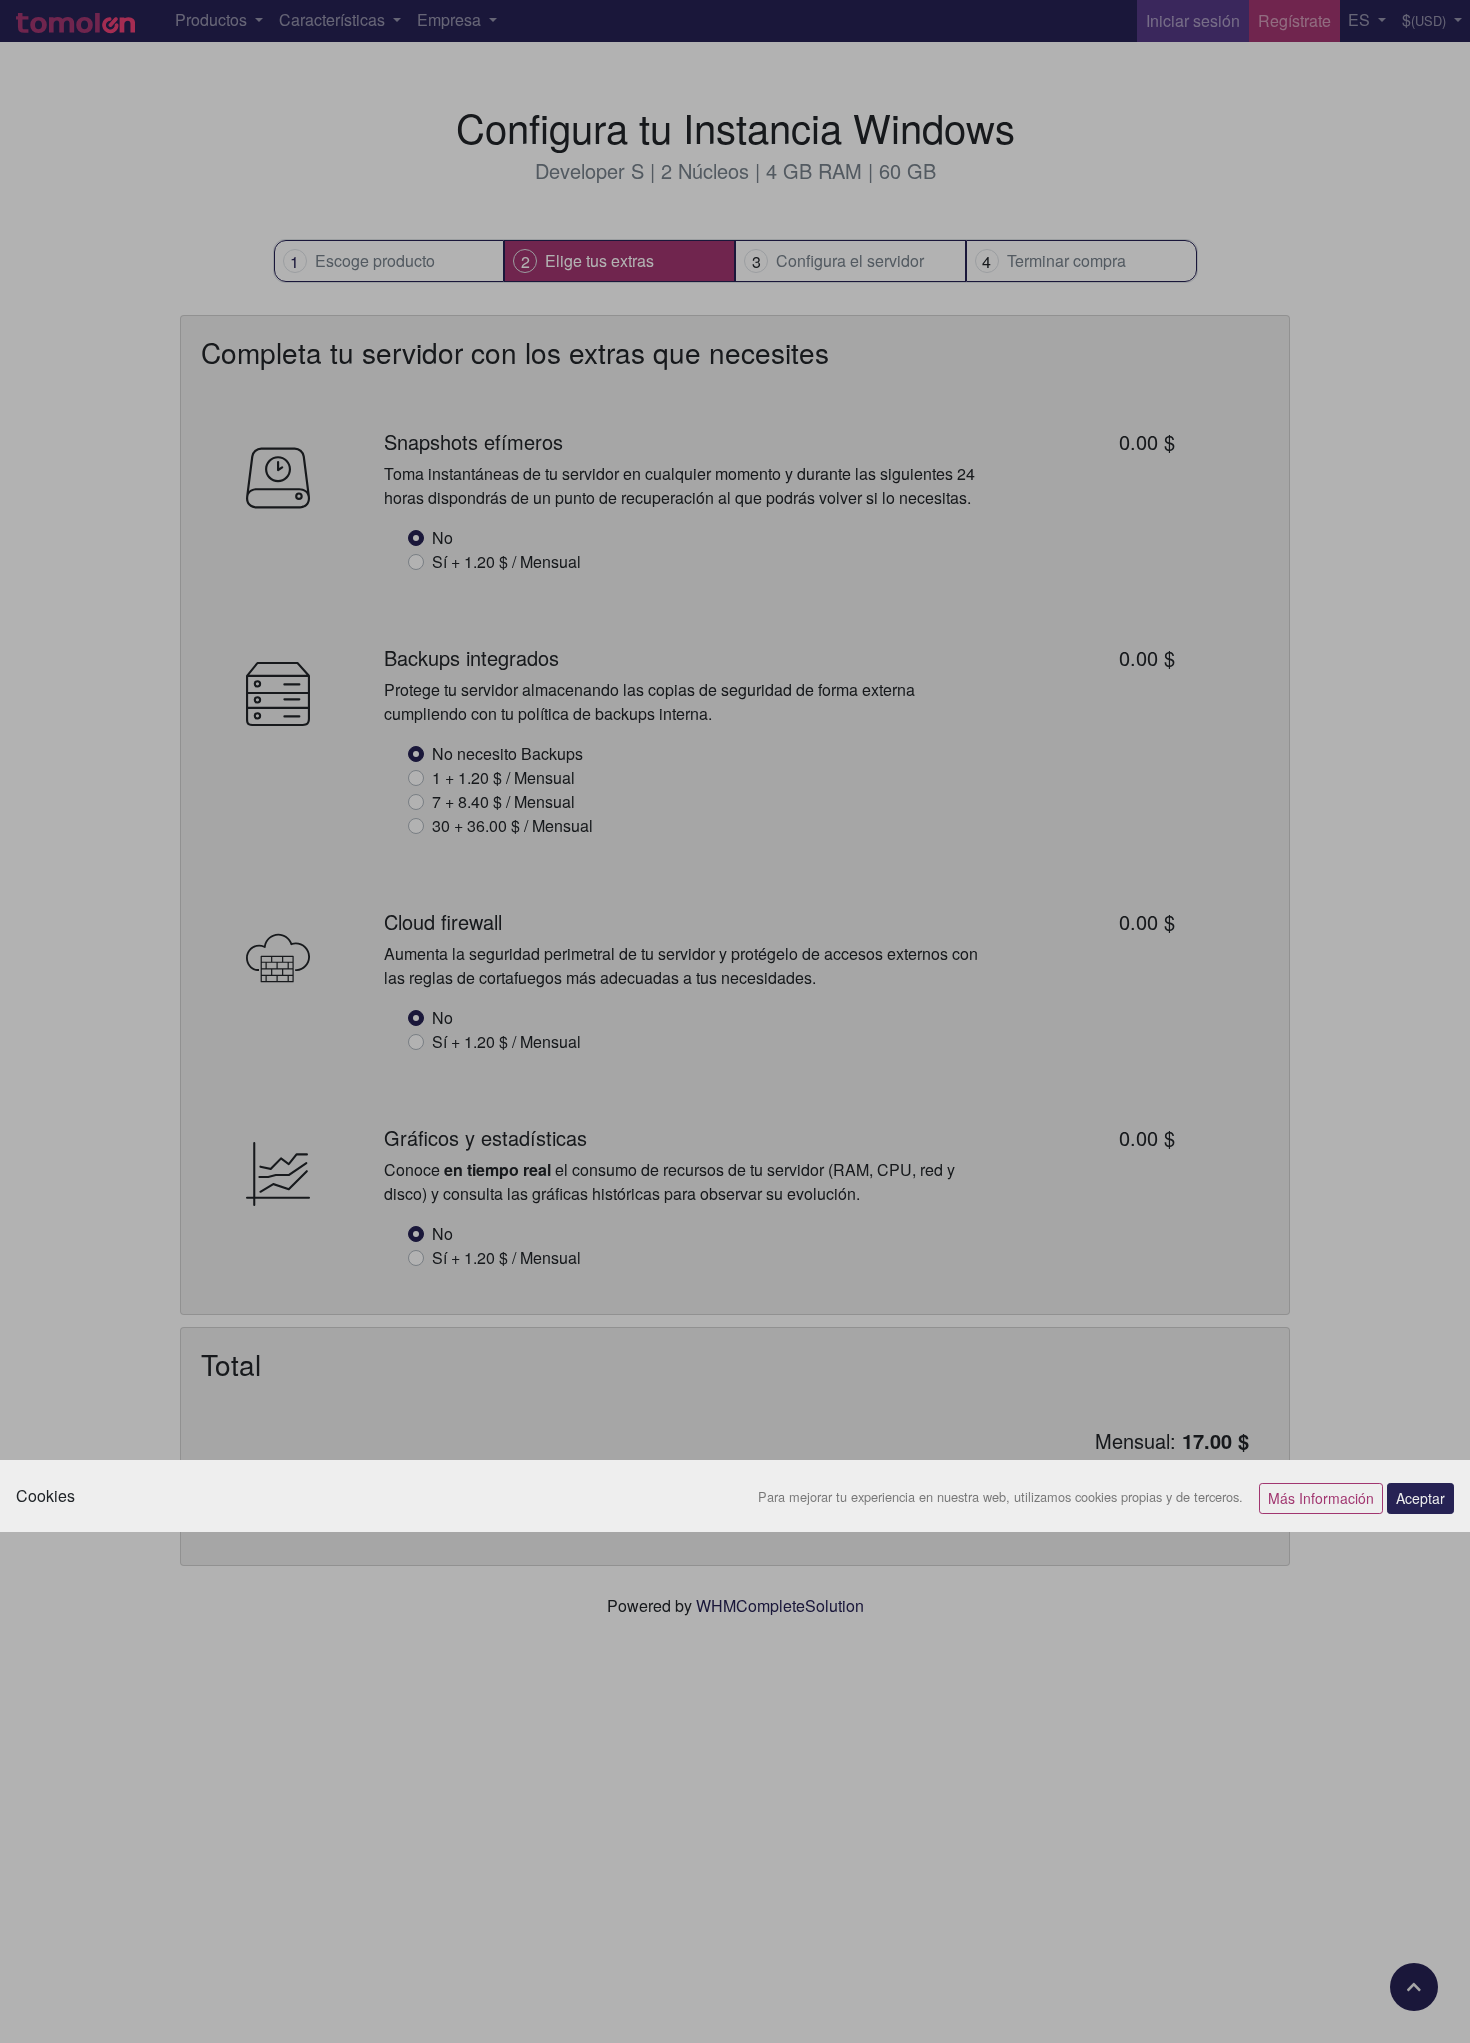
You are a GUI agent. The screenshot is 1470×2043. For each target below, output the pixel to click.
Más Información (1321, 1498)
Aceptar (1420, 1498)
